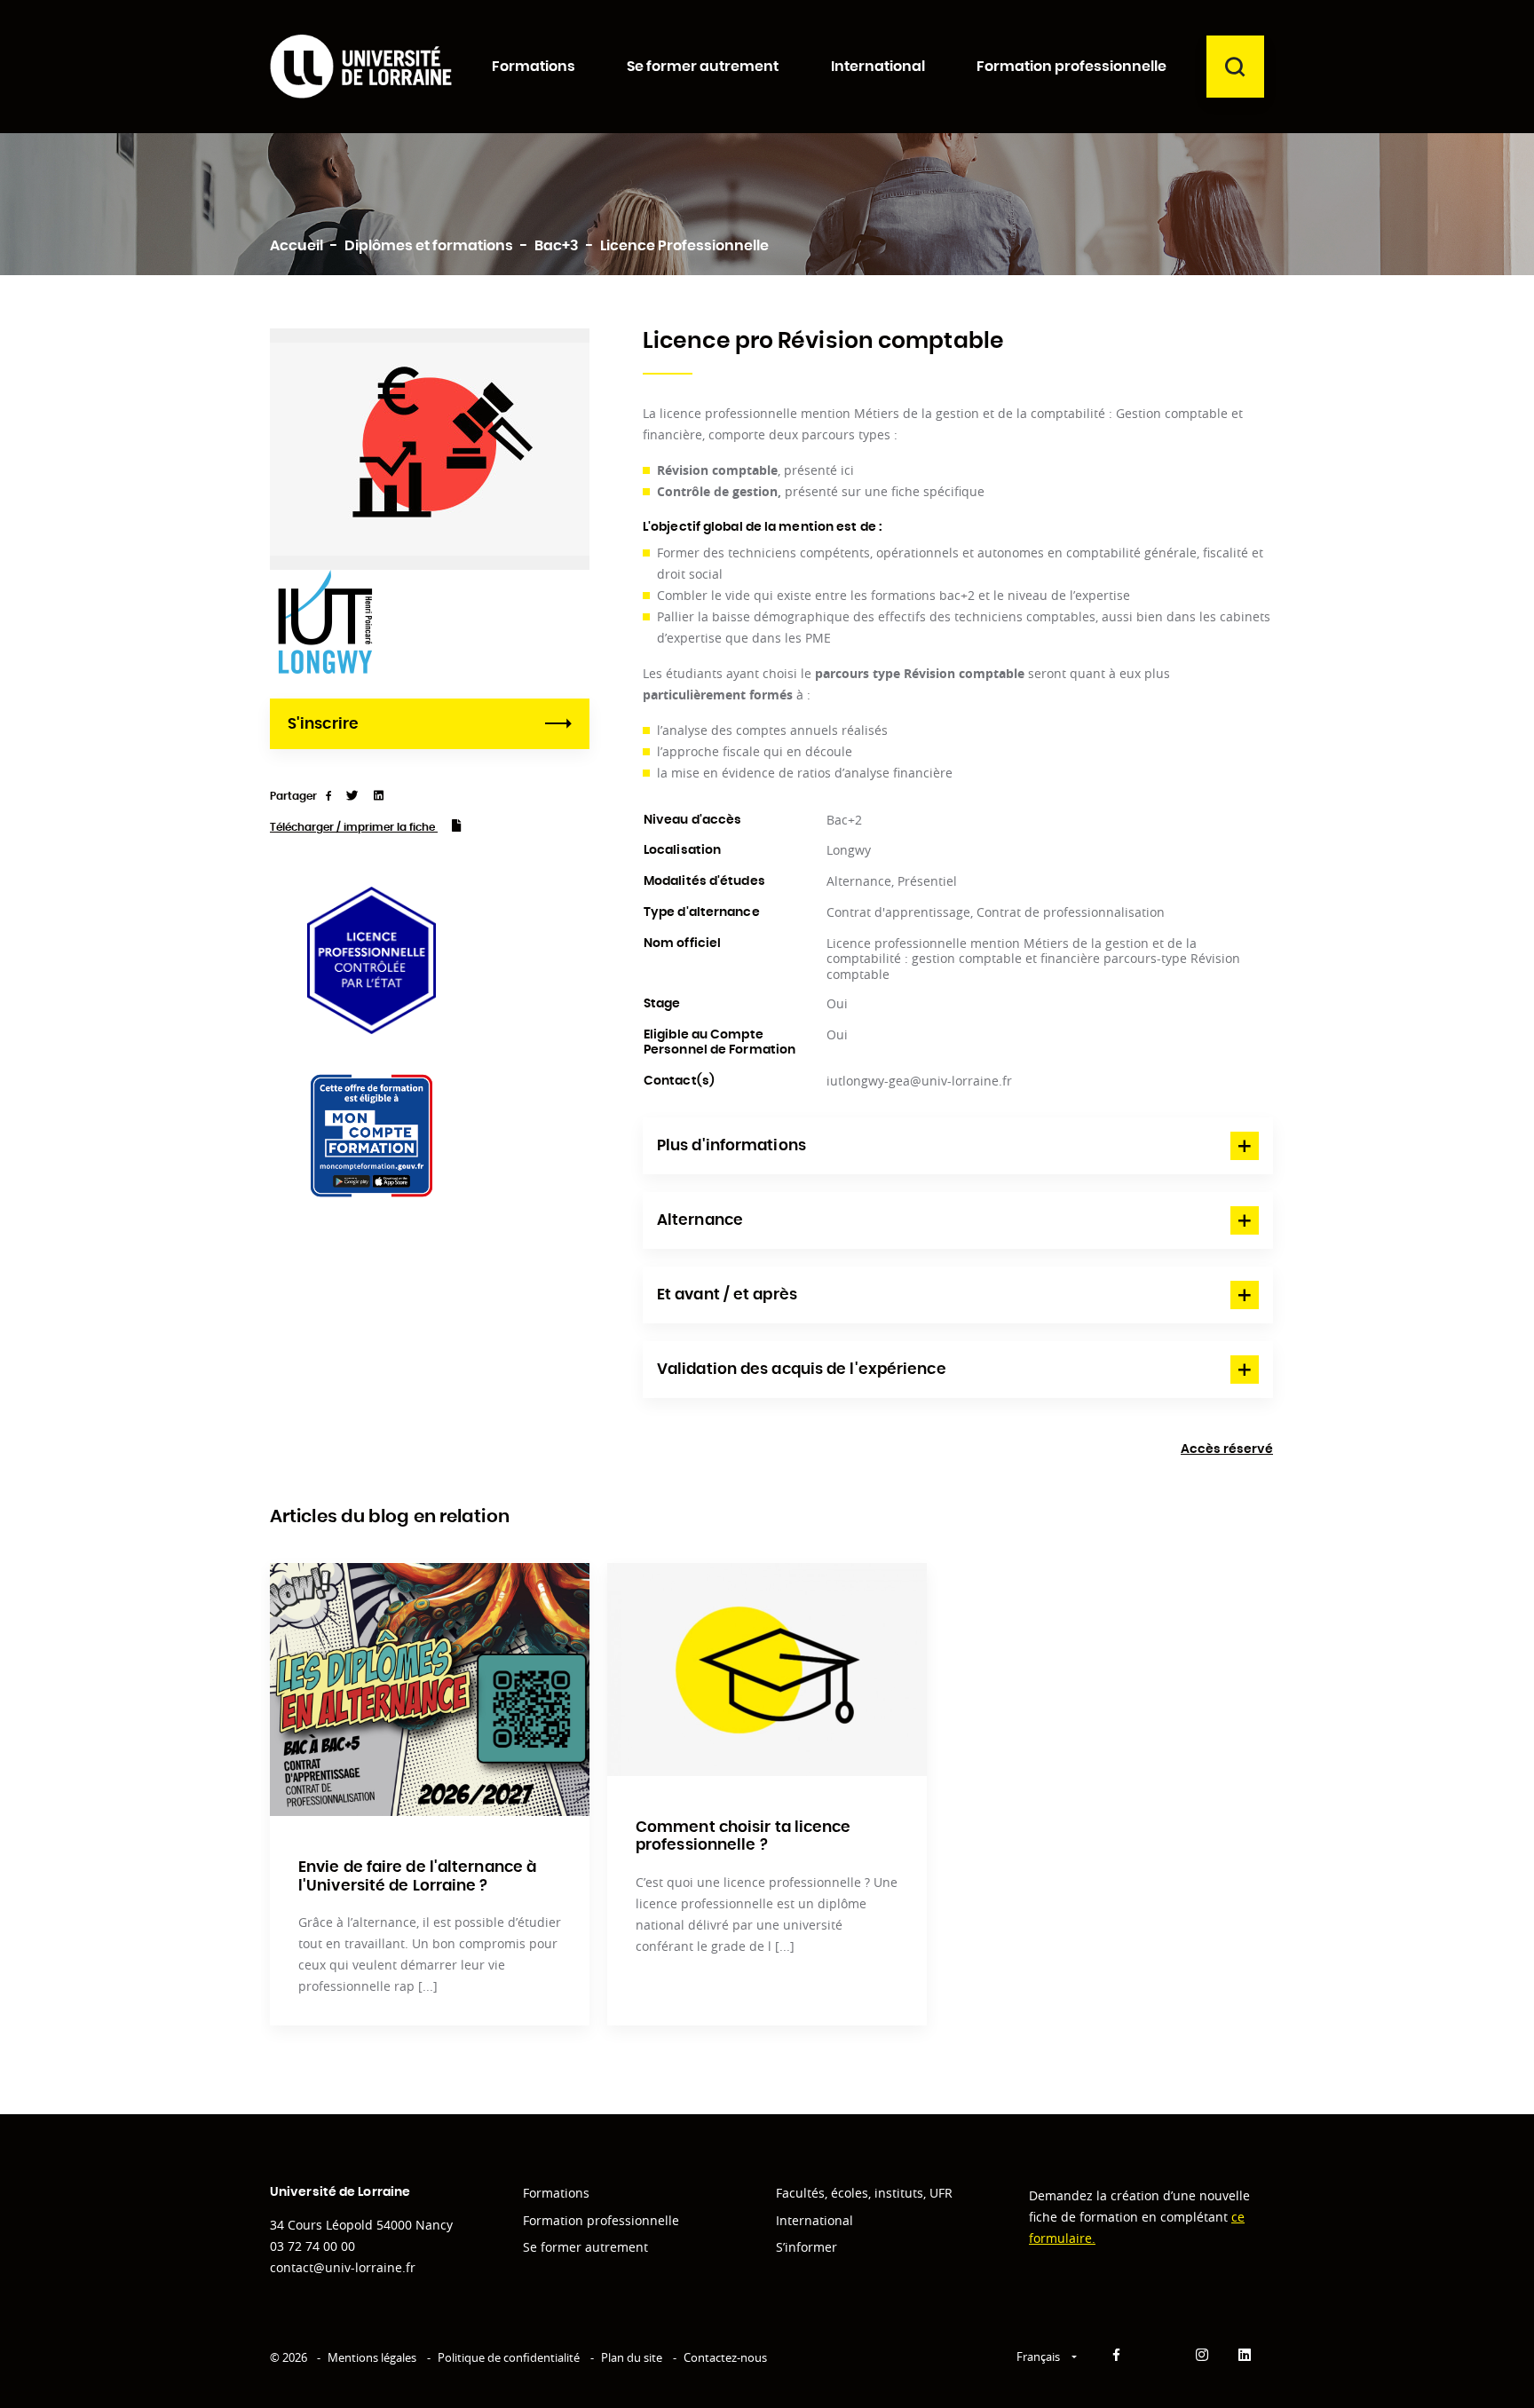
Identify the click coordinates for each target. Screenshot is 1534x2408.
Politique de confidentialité (509, 2357)
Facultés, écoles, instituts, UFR (864, 2193)
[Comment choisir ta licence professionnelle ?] (767, 1670)
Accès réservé (1227, 1449)
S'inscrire (323, 724)
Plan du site (632, 2357)
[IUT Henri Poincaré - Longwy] (325, 624)
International (814, 2220)
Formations (556, 2193)
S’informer (807, 2247)
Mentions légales (372, 2357)
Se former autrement (585, 2247)
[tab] (958, 1146)
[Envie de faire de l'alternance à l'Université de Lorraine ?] (430, 1690)
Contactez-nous (725, 2357)
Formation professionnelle (601, 2220)
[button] (958, 1146)
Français (1040, 2357)
